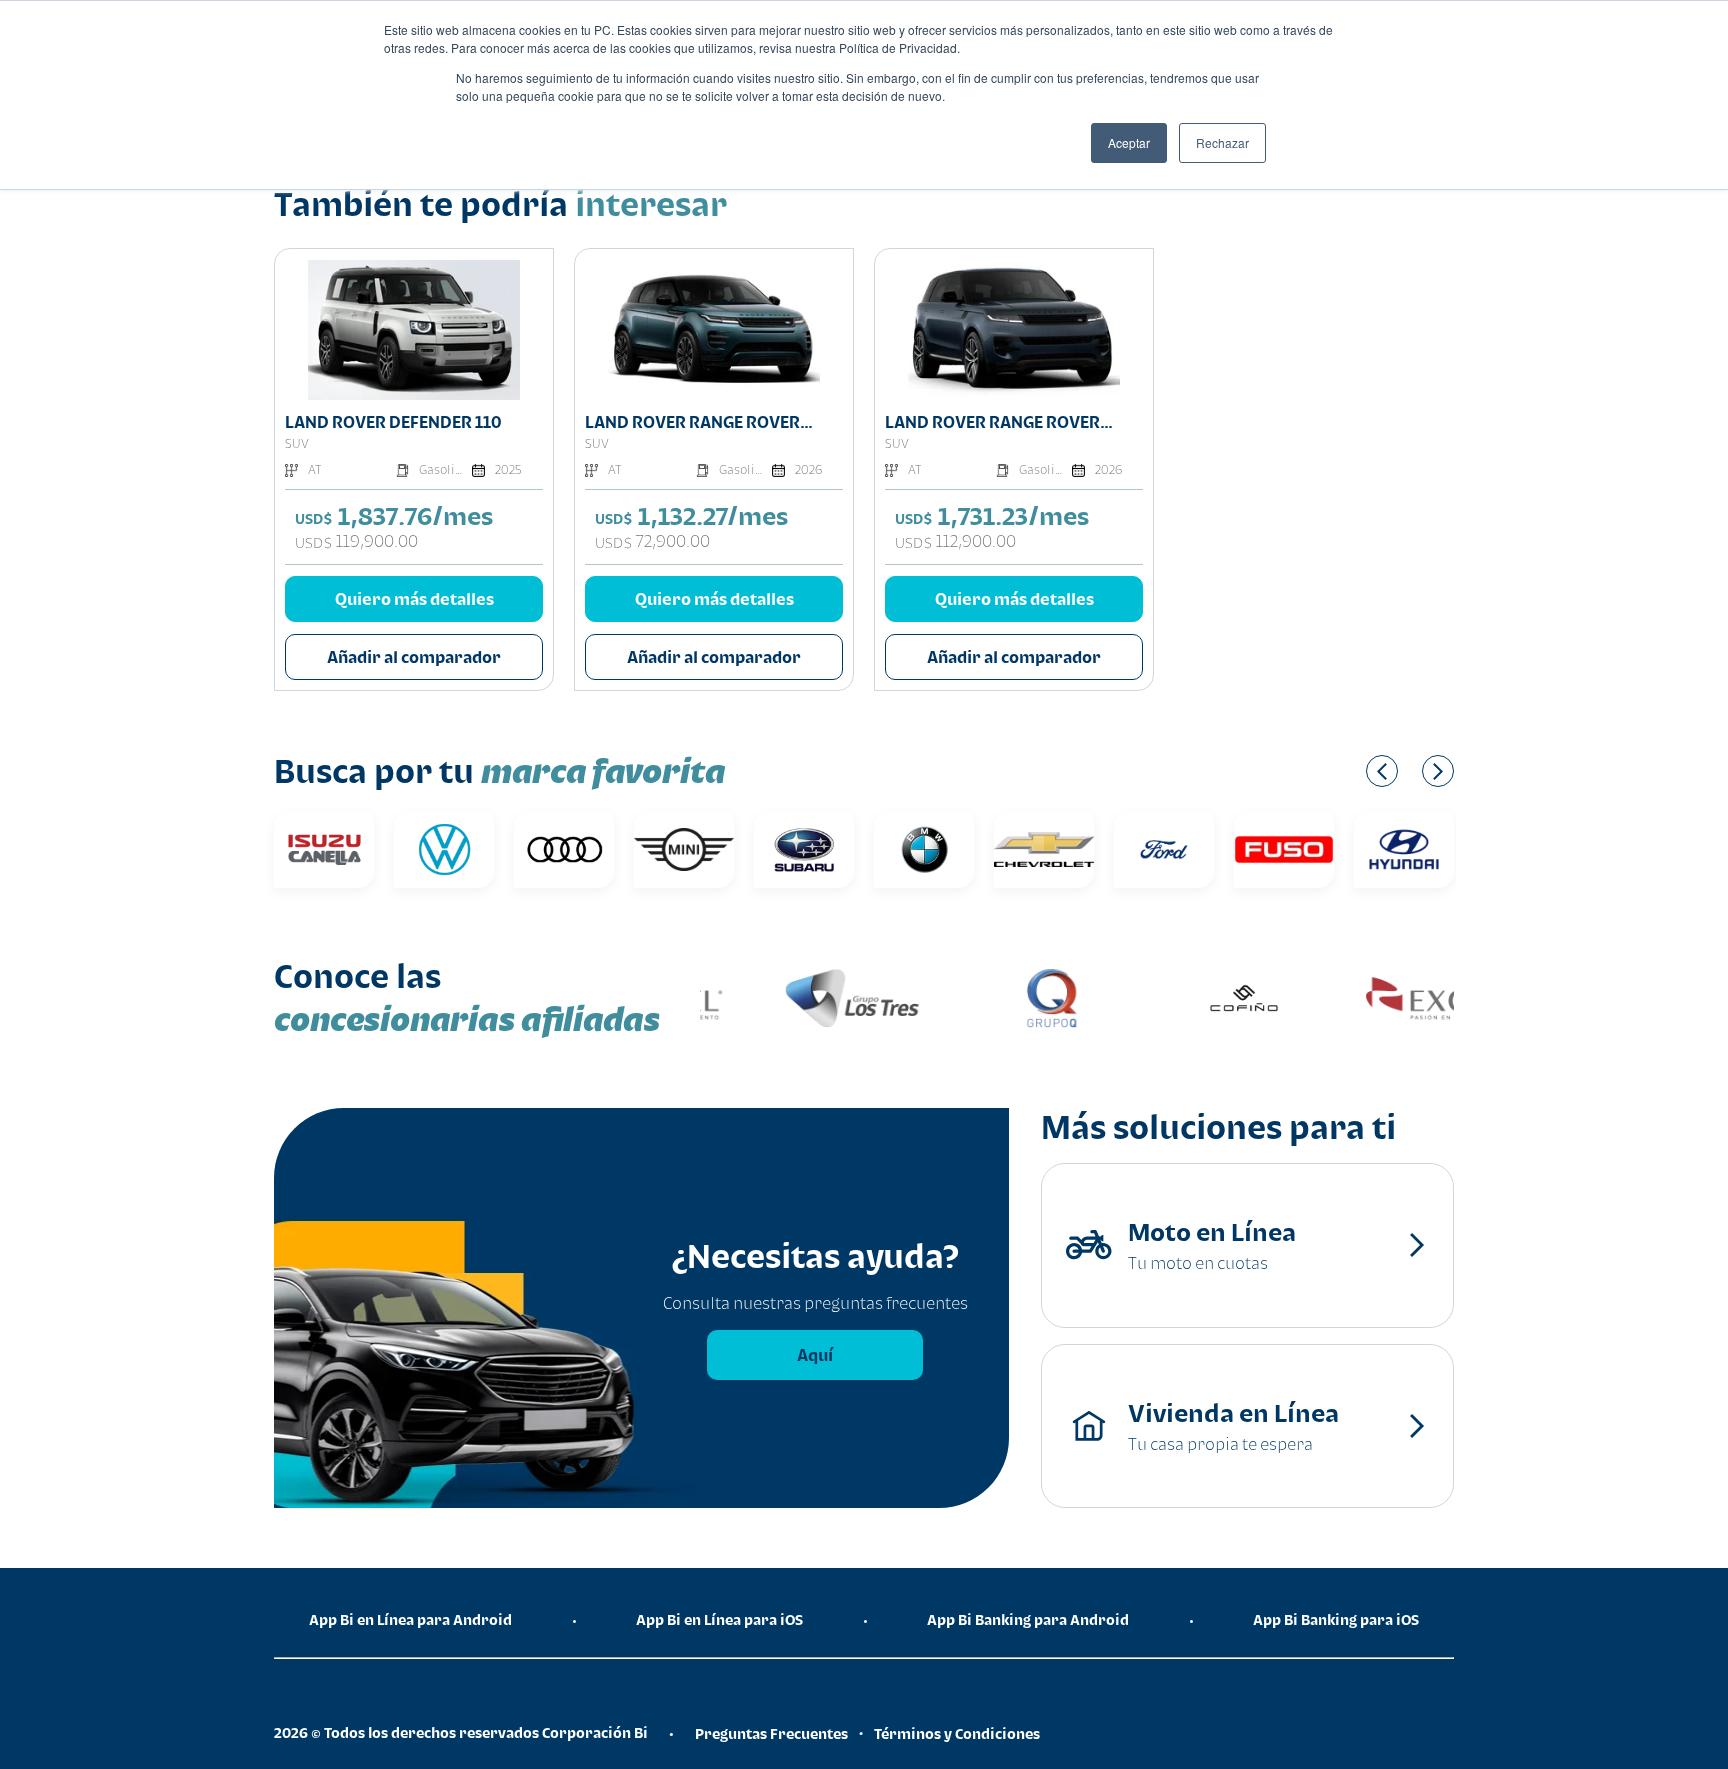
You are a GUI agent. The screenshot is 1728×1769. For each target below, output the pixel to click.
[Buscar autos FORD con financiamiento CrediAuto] (1164, 849)
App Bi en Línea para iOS (719, 1619)
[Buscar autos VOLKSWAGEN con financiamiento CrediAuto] (444, 849)
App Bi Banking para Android (1028, 1619)
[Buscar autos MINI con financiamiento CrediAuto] (684, 849)
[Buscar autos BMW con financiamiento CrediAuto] (924, 849)
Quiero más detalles (414, 599)
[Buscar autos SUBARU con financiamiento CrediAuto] (804, 849)
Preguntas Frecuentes (771, 1733)
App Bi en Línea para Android (410, 1619)
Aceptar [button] (1129, 142)
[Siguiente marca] (1438, 771)
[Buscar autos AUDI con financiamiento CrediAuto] (564, 849)
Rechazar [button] (1222, 142)
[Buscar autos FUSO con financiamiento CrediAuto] (1284, 849)
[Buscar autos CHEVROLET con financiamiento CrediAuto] (1044, 849)
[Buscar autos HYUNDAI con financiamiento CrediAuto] (1404, 849)
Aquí (815, 1355)
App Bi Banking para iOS (1336, 1619)
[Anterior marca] (1382, 771)
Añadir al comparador (414, 657)
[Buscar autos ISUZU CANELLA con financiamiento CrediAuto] (324, 849)
